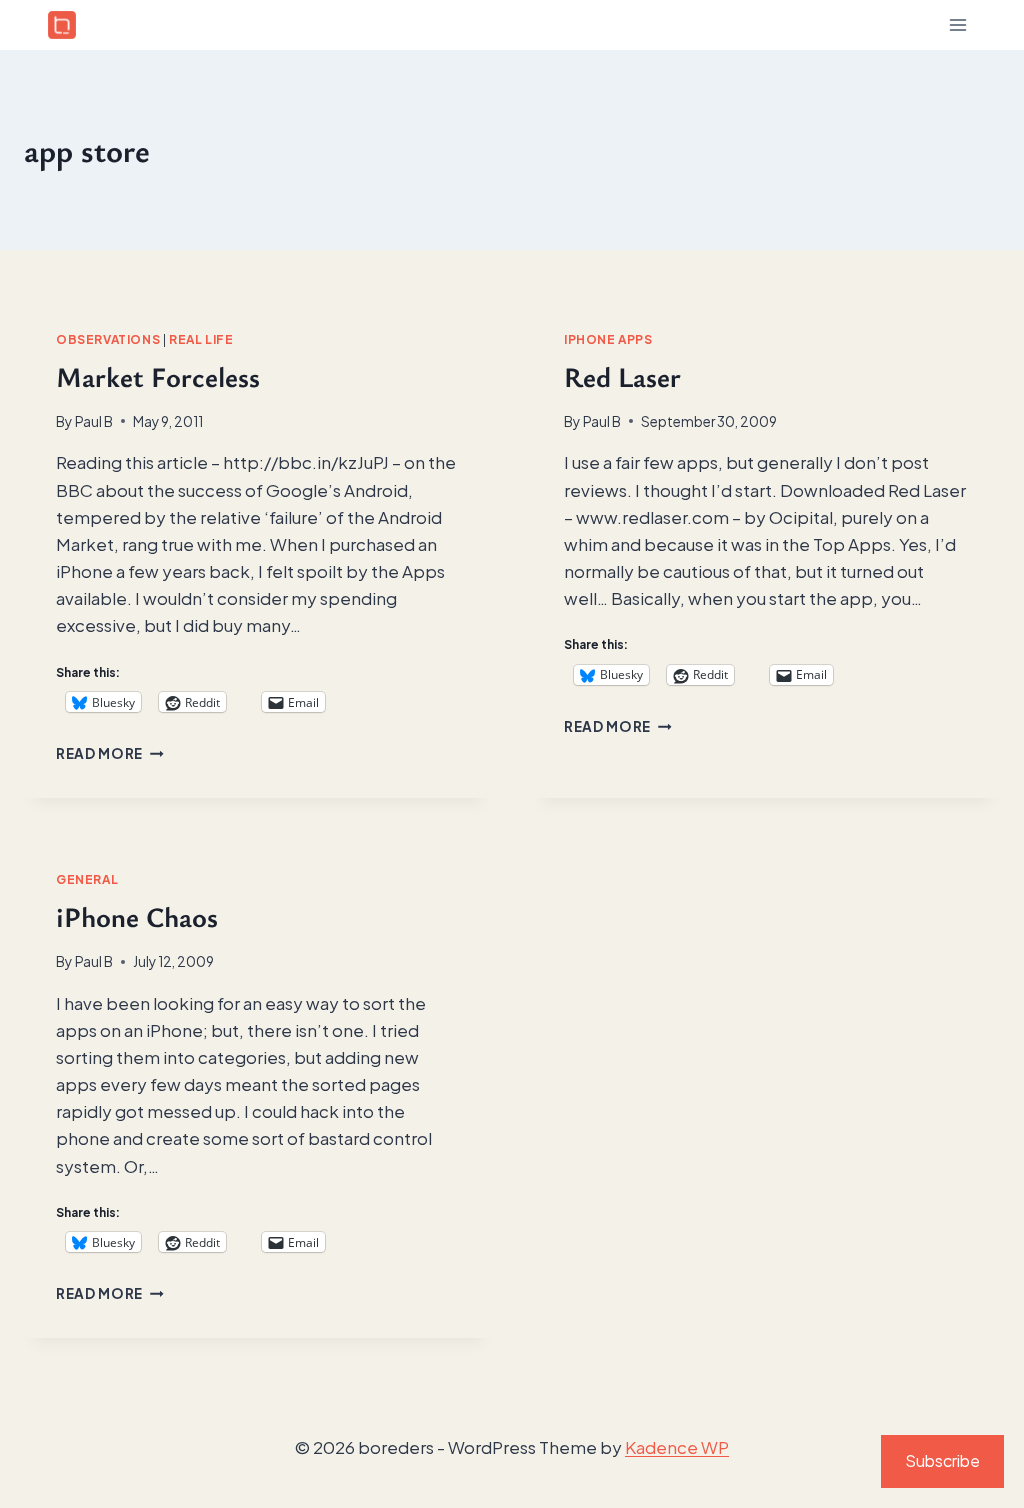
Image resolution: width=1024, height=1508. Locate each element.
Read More (110, 753)
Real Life (201, 339)
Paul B (94, 421)
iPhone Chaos (137, 916)
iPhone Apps (608, 339)
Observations (108, 339)
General (87, 879)
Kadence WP (677, 1447)
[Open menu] (957, 24)
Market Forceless (158, 376)
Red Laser (622, 376)
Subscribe (942, 1460)
